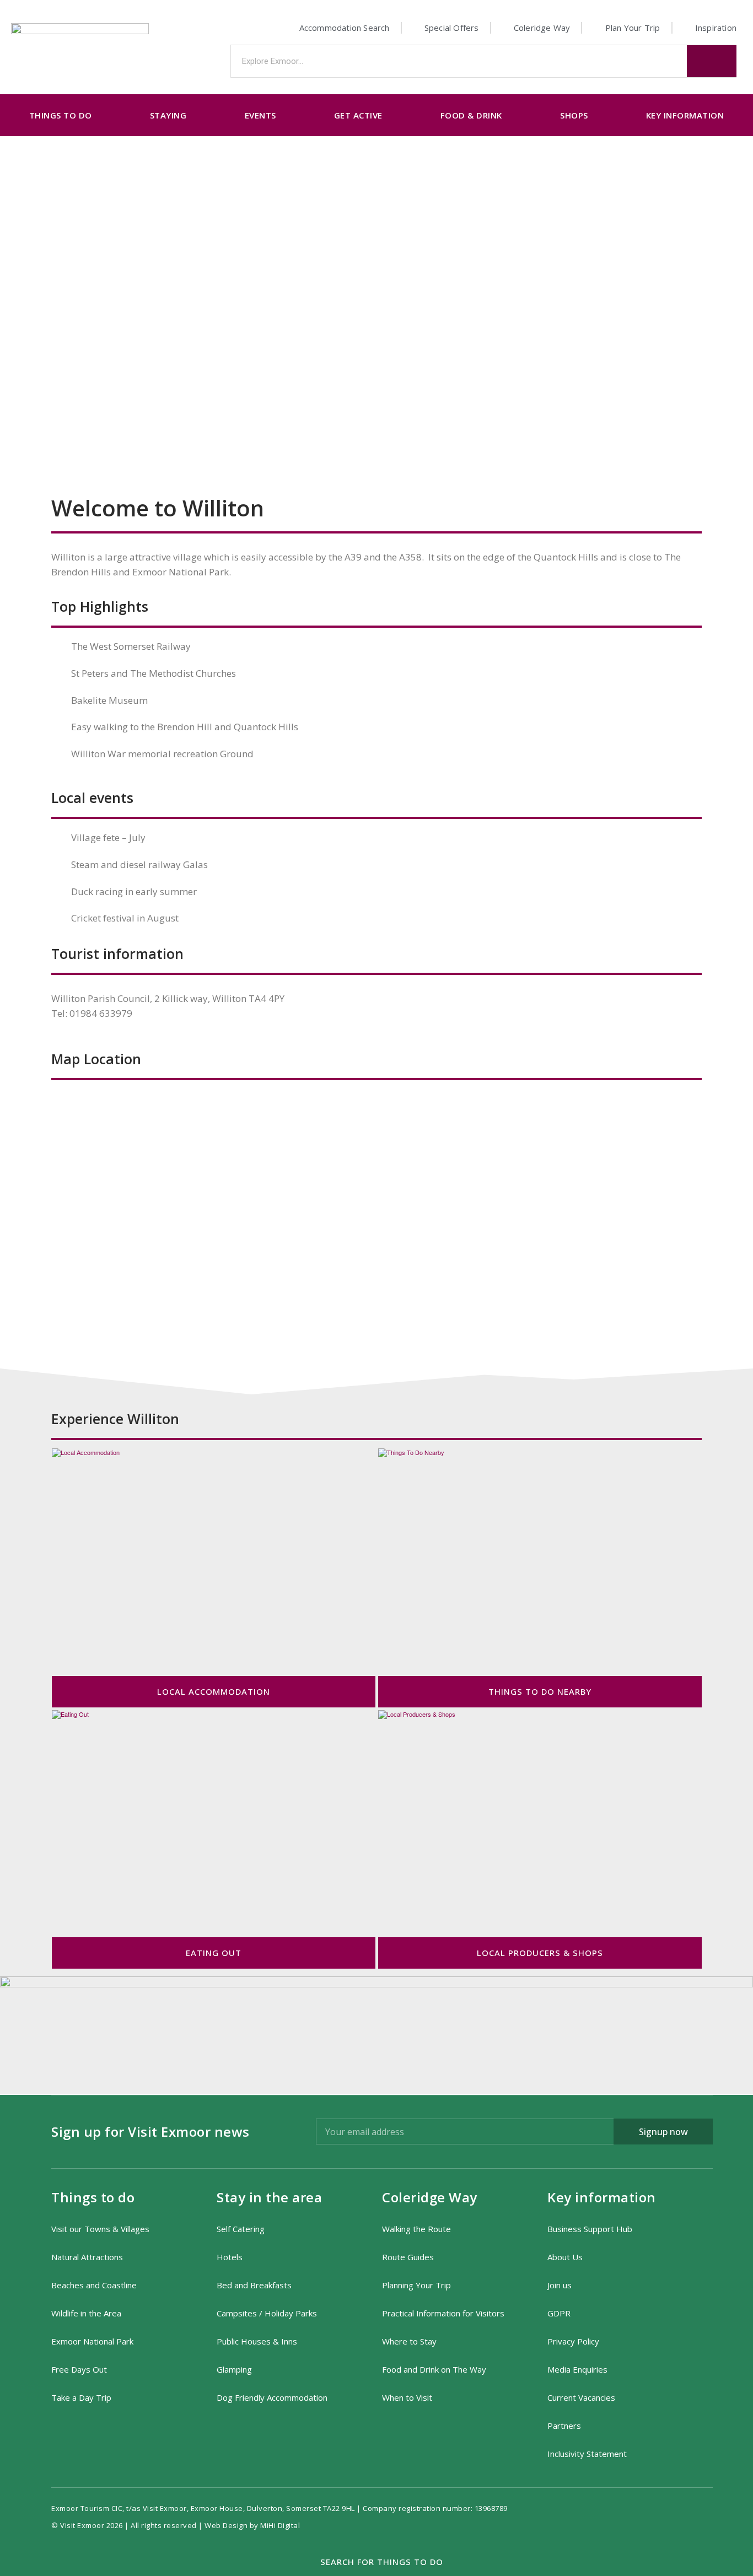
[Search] (712, 61)
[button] (377, 2562)
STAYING (168, 115)
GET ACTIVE (358, 115)
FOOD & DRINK (471, 115)
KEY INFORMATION (685, 115)
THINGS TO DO (61, 115)
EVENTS (260, 115)
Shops (574, 115)
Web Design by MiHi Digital (253, 2525)
